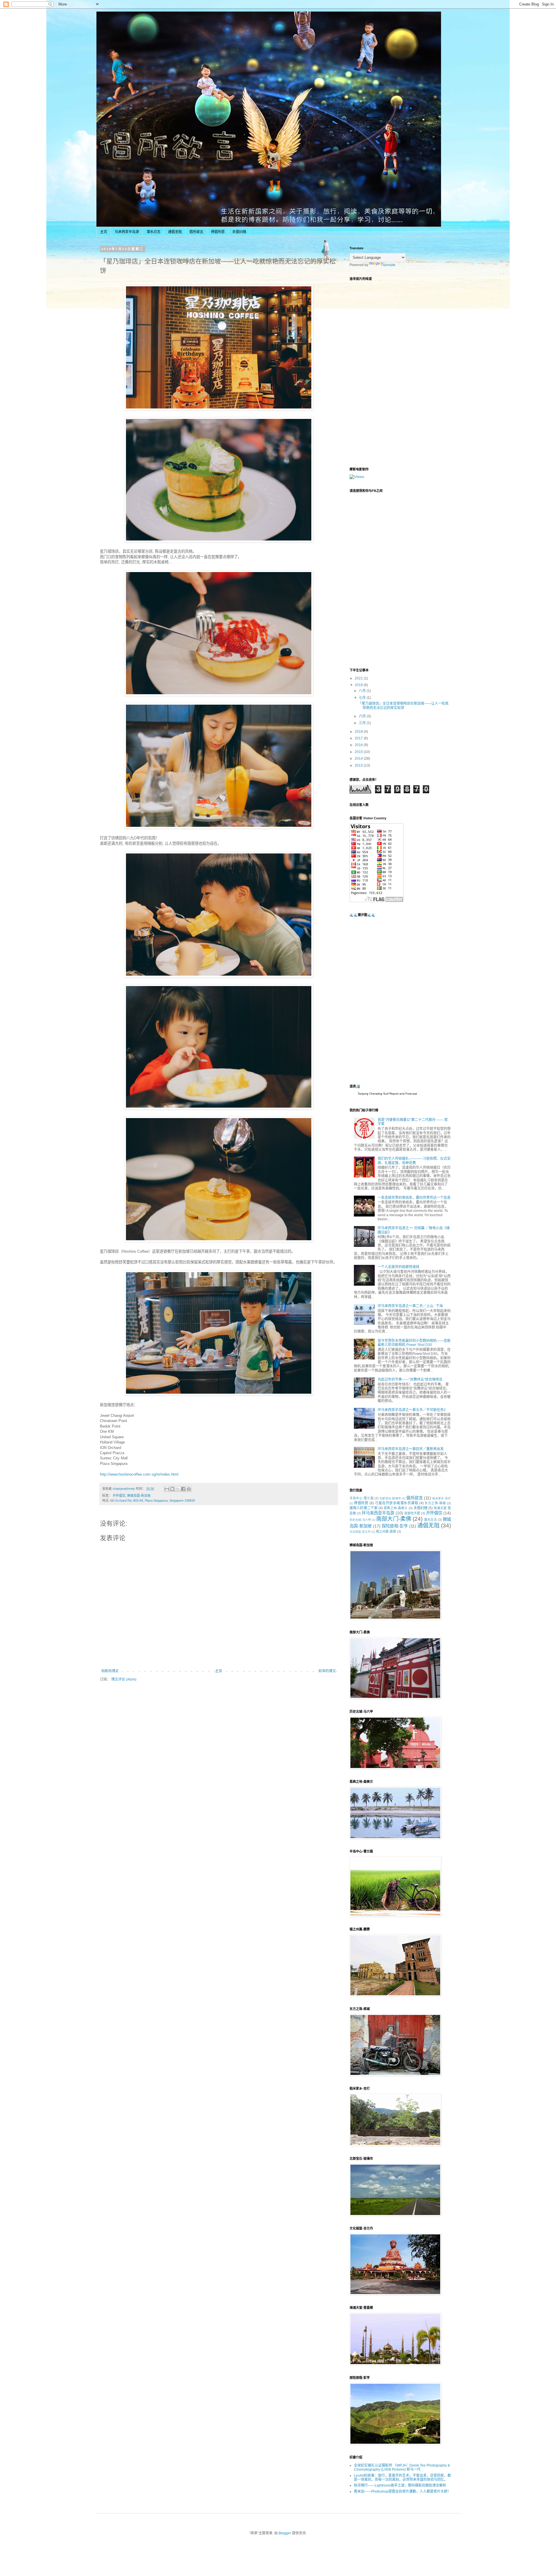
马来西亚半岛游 (127, 232)
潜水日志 (153, 232)
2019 (359, 685)
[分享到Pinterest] (189, 1489)
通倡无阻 (175, 232)
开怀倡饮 (119, 1496)
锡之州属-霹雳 (386, 1531)
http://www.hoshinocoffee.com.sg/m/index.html (139, 1474)
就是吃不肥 (412, 1513)
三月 (363, 723)
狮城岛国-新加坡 (139, 1496)
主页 (104, 232)
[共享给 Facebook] (183, 1489)
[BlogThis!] (172, 1489)
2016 (359, 745)
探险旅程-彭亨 (395, 1526)
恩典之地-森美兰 (396, 1508)
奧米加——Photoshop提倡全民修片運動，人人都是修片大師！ (402, 2491)
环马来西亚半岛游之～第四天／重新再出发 (411, 1449)
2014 (359, 758)
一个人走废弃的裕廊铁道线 (398, 1267)
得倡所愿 (218, 232)
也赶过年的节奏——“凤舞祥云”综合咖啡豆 (410, 1379)
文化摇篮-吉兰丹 (360, 1532)
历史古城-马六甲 (360, 1520)
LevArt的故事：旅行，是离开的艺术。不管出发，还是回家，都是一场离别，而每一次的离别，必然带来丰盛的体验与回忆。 (402, 2478)
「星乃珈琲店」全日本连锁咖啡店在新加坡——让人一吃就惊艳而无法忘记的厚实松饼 (403, 706)
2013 (359, 765)
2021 (359, 678)
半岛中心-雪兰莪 (362, 1498)
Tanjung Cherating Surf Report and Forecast (387, 1094)
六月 (363, 716)
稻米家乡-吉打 (442, 1498)
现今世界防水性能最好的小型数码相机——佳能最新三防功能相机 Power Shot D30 (414, 1343)
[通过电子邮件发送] (167, 1489)
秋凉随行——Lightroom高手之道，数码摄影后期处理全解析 (400, 2485)
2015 (359, 752)
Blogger (285, 2533)
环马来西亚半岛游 (378, 1513)
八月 (363, 691)
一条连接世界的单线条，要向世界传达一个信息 (414, 1198)
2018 (359, 732)
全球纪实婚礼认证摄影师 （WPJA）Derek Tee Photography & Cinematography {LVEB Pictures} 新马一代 (402, 2467)
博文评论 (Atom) (124, 1679)
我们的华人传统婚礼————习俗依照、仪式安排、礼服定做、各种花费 (414, 1161)
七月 (363, 698)
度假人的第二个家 (364, 1508)
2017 (359, 738)
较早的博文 (327, 1671)
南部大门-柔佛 (394, 1519)
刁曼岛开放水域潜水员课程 (396, 1503)
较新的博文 (110, 1671)
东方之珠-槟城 (435, 1503)
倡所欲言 (196, 232)
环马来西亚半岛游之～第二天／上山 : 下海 (410, 1306)
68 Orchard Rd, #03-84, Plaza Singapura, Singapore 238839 (153, 1500)
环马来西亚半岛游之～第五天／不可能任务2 (412, 1410)
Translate (388, 265)
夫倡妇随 (239, 232)
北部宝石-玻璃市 (390, 1498)
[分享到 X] (178, 1489)
